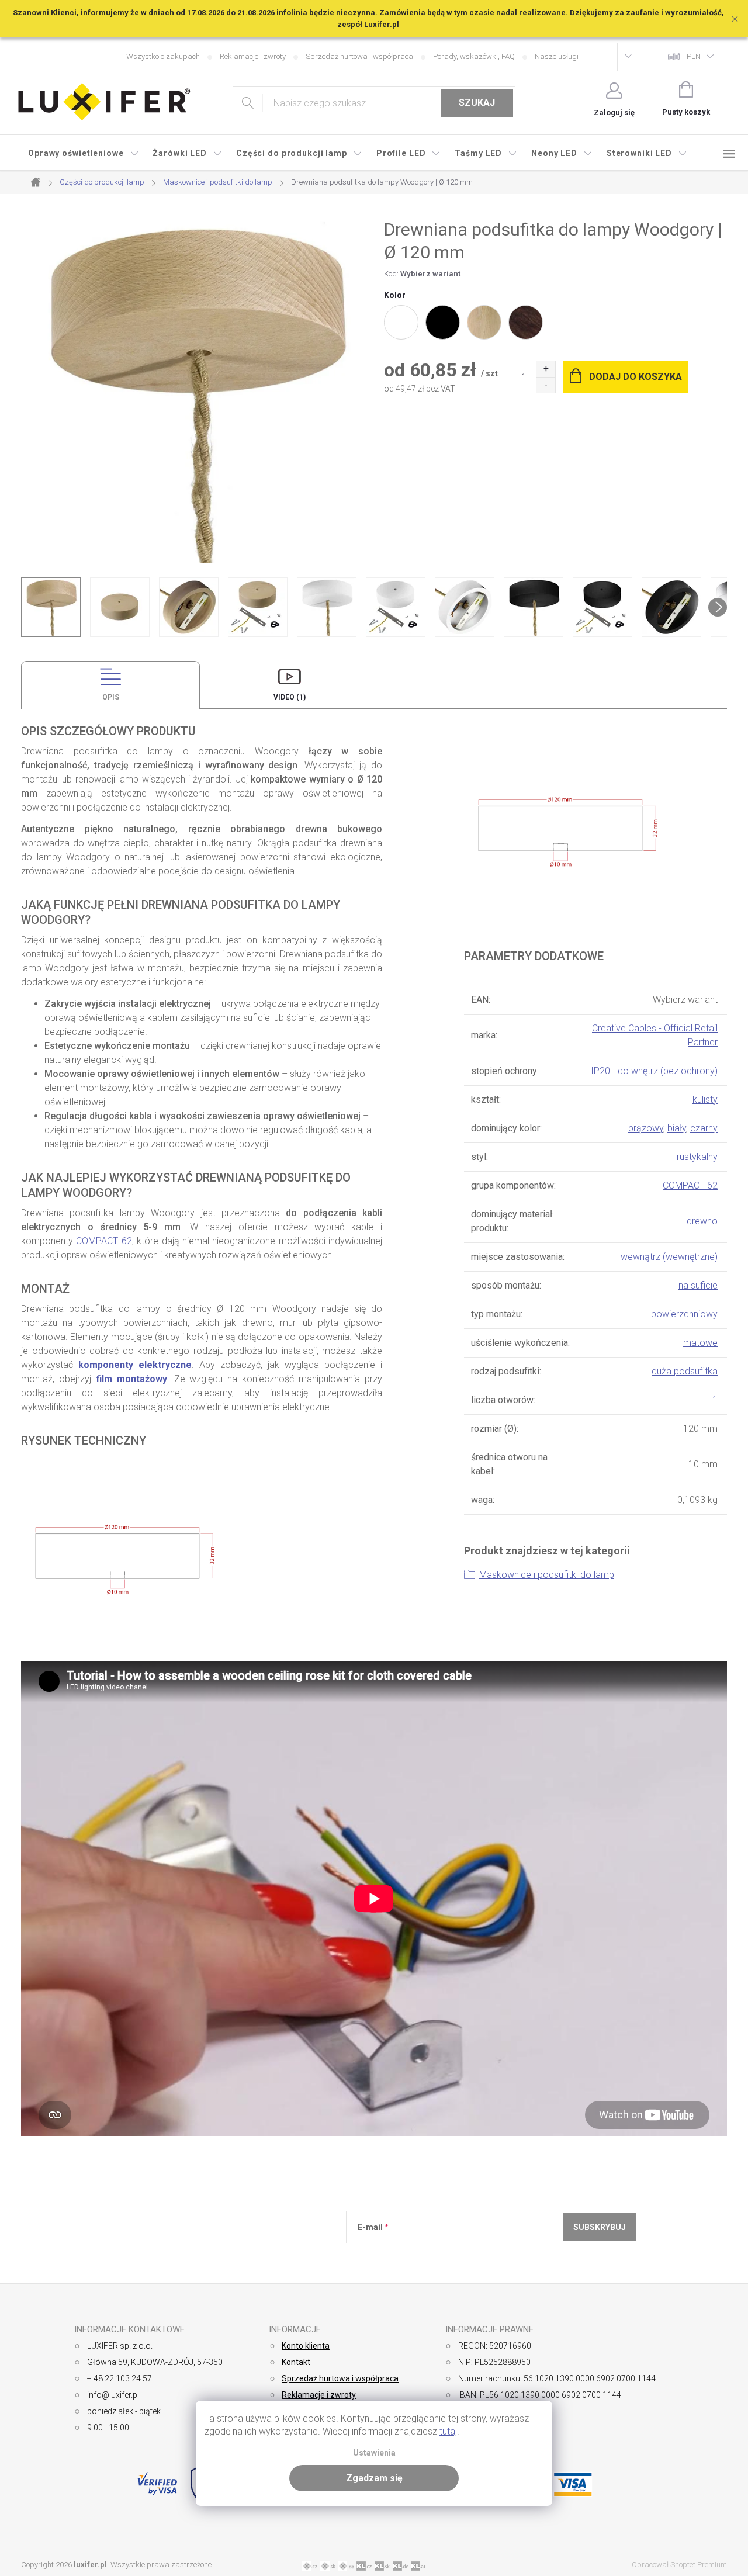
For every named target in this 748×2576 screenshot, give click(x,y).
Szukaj (477, 103)
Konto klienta (306, 2346)
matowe (700, 1343)
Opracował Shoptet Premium (679, 2565)
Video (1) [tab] (290, 697)
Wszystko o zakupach (163, 56)
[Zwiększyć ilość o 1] (546, 369)
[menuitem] (83, 153)
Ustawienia (374, 2453)
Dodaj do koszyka (636, 377)
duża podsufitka (685, 1371)
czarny (704, 1128)
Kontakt (296, 2362)
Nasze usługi (557, 56)
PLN (694, 56)
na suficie (698, 1285)
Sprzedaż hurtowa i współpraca (359, 56)
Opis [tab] (111, 697)
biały (677, 1128)
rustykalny (697, 1157)
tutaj (448, 2431)
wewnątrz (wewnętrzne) (669, 1257)
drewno (702, 1221)
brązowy (646, 1128)
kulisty (705, 1100)
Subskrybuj (600, 2227)
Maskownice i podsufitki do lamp (547, 1575)
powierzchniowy (684, 1314)
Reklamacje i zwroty (253, 56)
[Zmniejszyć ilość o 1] (546, 385)
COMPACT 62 (104, 1241)
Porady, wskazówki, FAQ (474, 56)
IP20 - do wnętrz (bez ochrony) (654, 1071)
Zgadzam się (374, 2478)
